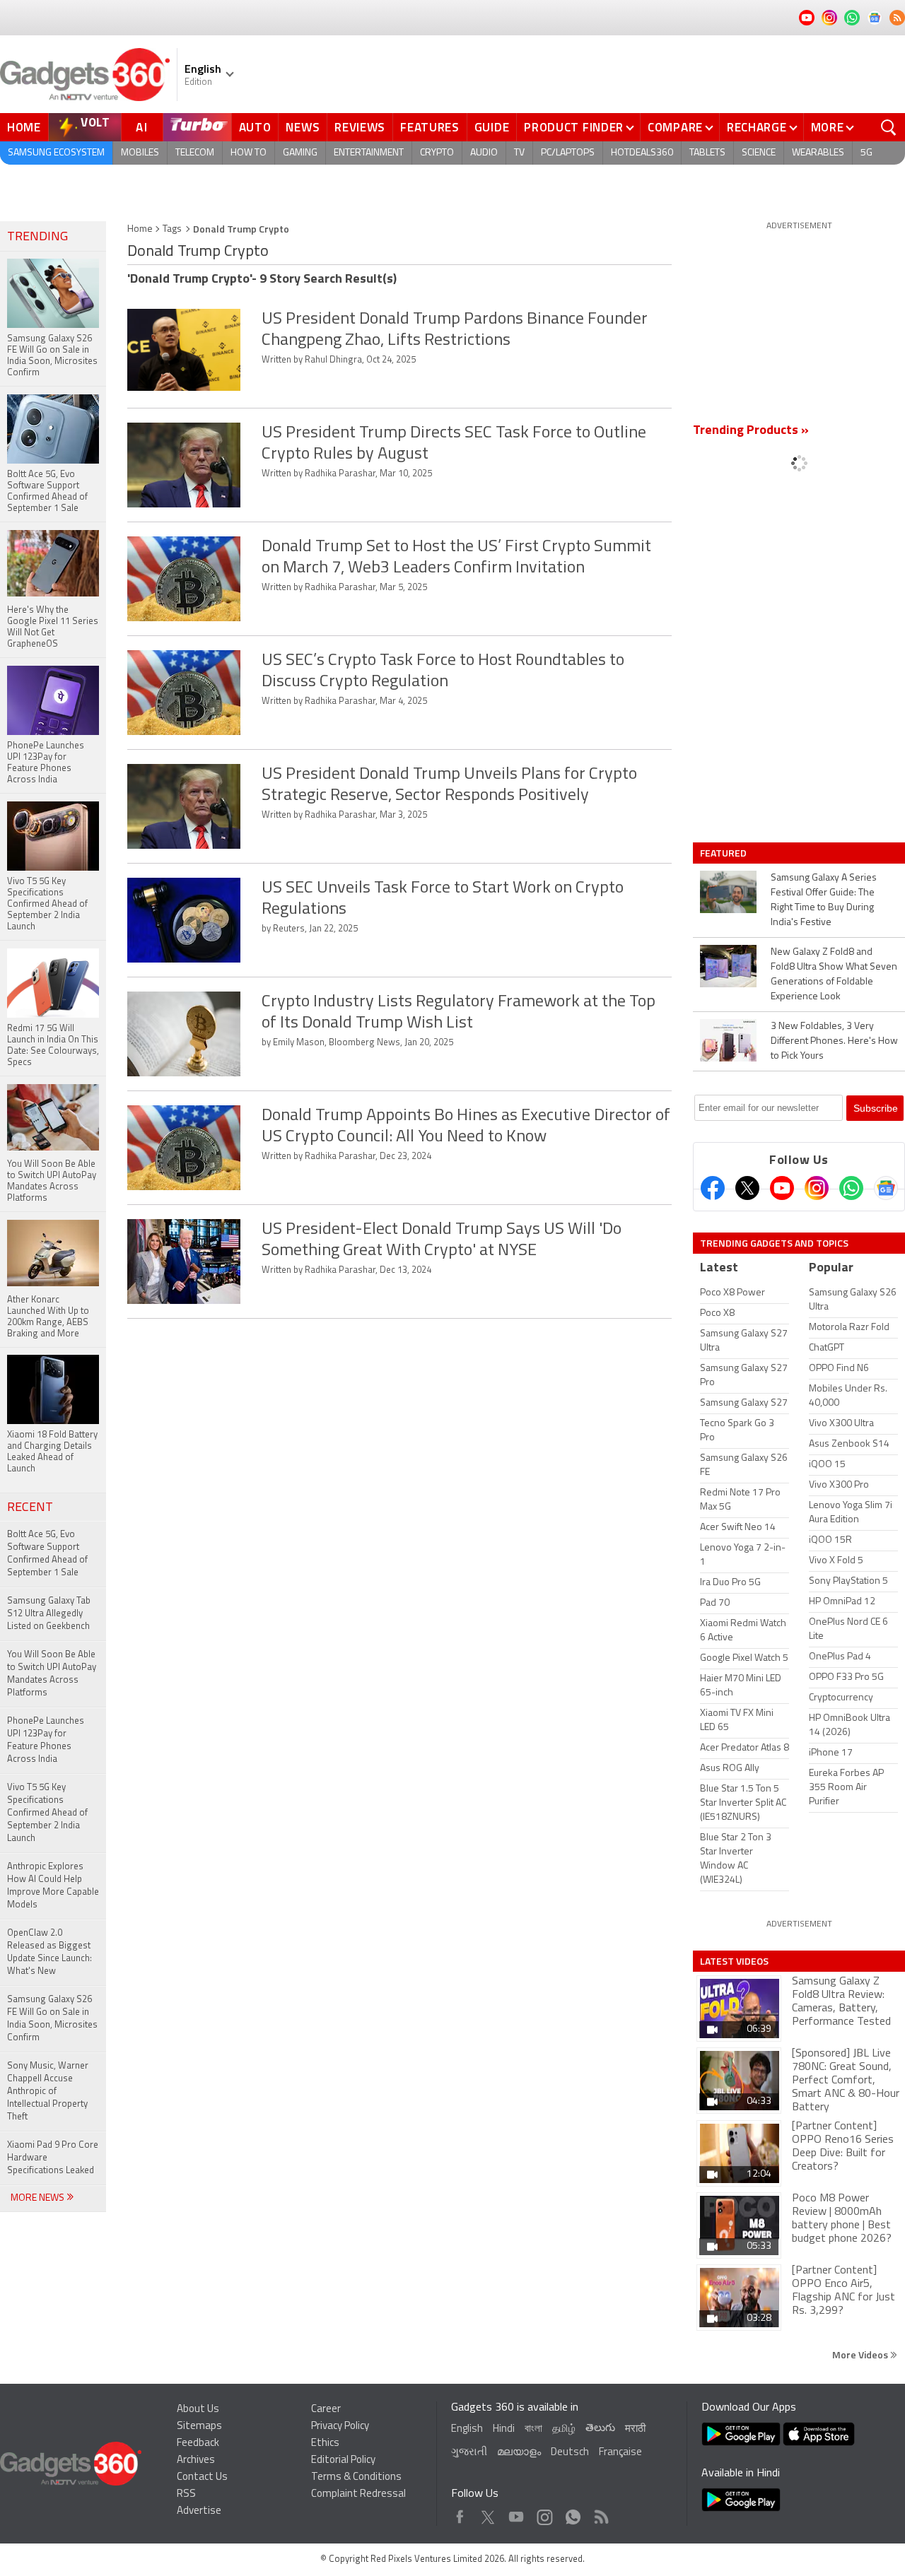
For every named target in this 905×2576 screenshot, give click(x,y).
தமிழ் (564, 2429)
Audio (484, 153)
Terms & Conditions (356, 2477)
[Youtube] (782, 1188)
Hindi (504, 2429)
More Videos (861, 2354)
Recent (30, 1508)
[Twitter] (747, 1188)
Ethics (325, 2443)
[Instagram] (817, 1188)
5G (866, 153)
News (303, 127)
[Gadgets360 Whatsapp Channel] (851, 1188)
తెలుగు (600, 2429)
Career (326, 2410)
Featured (724, 853)
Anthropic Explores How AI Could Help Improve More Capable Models (53, 1886)
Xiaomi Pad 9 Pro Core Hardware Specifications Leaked (53, 2158)
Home (24, 127)
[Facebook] (713, 1188)
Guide (492, 127)
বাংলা (533, 2429)
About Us (198, 2410)
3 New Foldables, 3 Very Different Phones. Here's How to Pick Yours (834, 1041)
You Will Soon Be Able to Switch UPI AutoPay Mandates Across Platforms (52, 1674)
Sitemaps (199, 2427)
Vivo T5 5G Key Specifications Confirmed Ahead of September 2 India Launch (47, 1813)
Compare (675, 127)
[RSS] (897, 18)
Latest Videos (734, 1961)
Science (759, 153)
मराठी (635, 2429)
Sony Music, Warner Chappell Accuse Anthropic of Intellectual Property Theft (48, 2092)
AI (142, 127)
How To (249, 153)
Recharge (757, 127)
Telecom (195, 153)
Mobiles (140, 153)
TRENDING (37, 237)
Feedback (198, 2443)
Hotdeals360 (642, 153)
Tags (172, 229)
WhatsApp (573, 2513)
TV (519, 153)
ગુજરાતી (469, 2453)
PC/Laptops (568, 153)
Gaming (300, 153)
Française (620, 2453)
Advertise (199, 2511)
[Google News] (886, 1188)
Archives (196, 2460)
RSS (186, 2494)
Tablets (707, 153)
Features (430, 127)
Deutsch (570, 2453)
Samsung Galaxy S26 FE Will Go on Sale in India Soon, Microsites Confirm (52, 2019)
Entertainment (369, 153)
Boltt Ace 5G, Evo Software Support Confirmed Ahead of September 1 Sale (47, 1554)
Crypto (437, 153)
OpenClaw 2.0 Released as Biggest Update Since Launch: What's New (49, 1952)
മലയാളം (519, 2453)
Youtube (516, 2513)
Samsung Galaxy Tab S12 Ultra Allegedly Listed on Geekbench (49, 1614)
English (467, 2429)
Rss (600, 2513)
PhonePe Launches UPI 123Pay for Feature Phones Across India (46, 1740)
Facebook (460, 2513)
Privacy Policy (340, 2427)
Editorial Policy (343, 2460)
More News (39, 2198)
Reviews (360, 127)
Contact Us (202, 2477)
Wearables (818, 153)
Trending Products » (751, 431)
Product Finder (574, 127)
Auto (255, 127)
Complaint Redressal (358, 2494)
